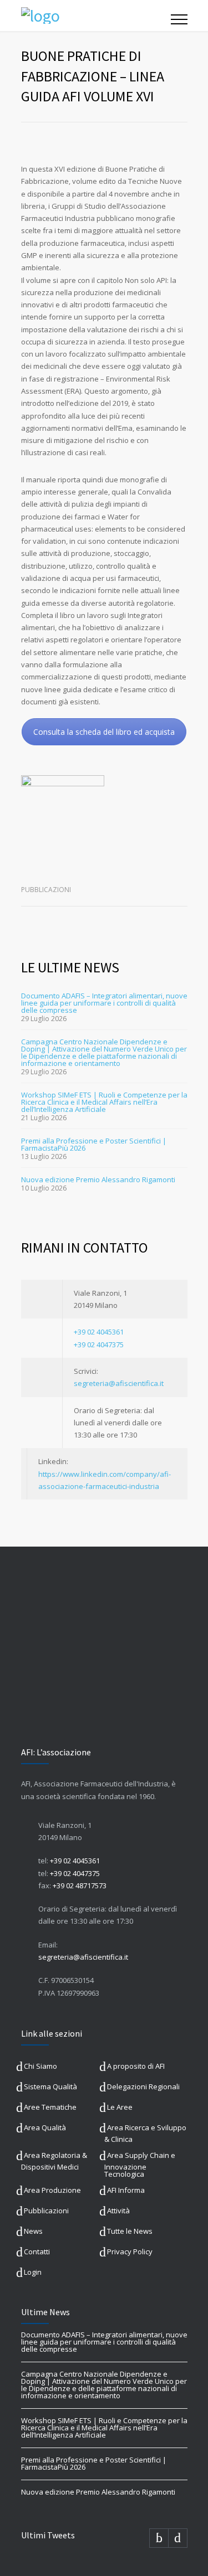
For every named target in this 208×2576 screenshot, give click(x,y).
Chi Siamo (40, 2066)
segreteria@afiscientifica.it (119, 1383)
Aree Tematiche (50, 2107)
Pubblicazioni (46, 890)
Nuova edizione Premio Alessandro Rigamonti (98, 1179)
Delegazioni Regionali (143, 2086)
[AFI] (96, 16)
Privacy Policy (130, 2252)
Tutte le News (130, 2231)
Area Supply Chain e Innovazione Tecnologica (140, 2165)
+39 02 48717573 (80, 1885)
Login (33, 2272)
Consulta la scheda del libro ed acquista (104, 732)
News (33, 2231)
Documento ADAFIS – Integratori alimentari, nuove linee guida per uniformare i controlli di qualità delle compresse (104, 1003)
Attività (118, 2211)
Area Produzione (52, 2190)
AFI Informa (126, 2190)
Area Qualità (45, 2127)
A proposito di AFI (136, 2066)
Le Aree (120, 2107)
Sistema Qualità (50, 2086)
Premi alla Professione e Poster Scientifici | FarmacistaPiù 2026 (94, 1144)
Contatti (37, 2252)
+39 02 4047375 (99, 1344)
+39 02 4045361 (99, 1332)
